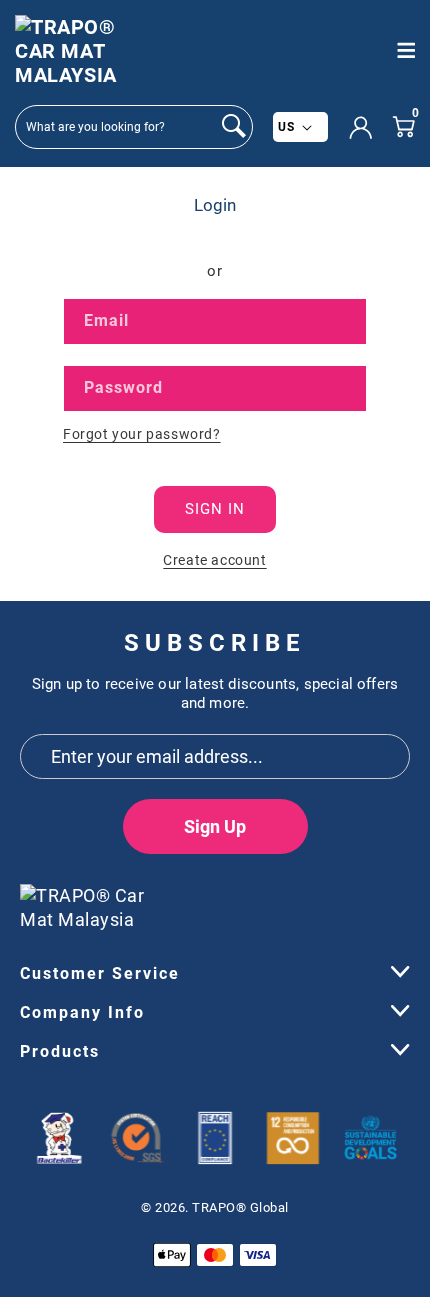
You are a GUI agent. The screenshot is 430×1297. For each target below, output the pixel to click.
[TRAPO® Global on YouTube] (362, 900)
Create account (214, 560)
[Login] (360, 127)
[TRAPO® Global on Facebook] (325, 900)
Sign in (215, 509)
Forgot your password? (142, 434)
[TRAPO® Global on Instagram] (395, 900)
